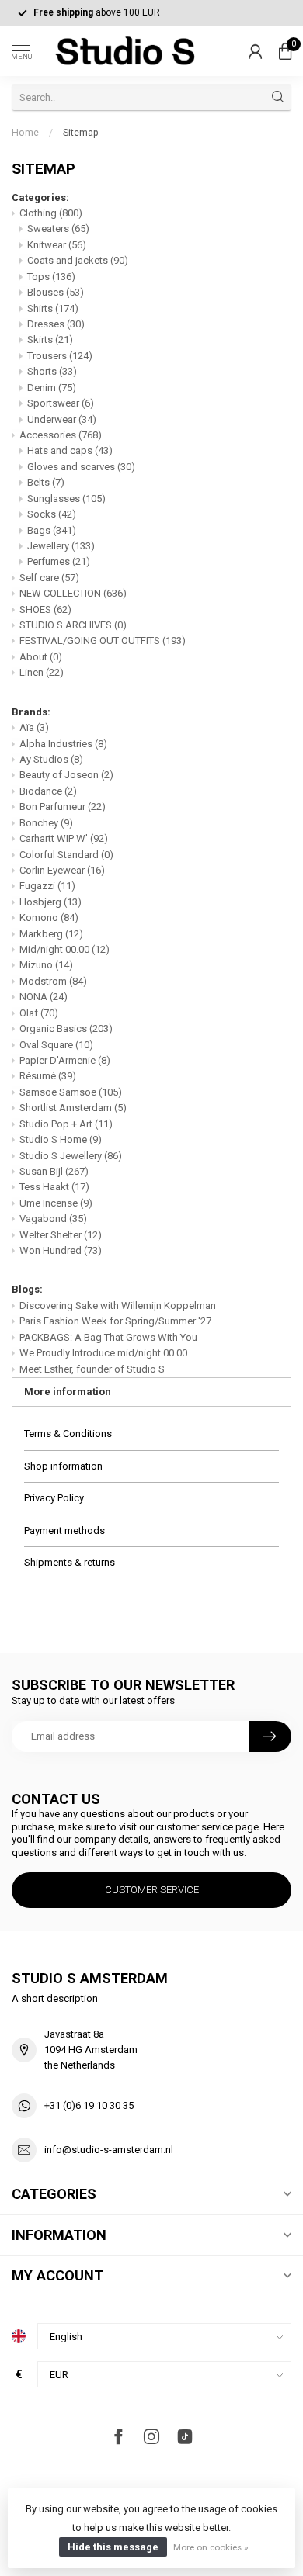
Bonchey (46, 823)
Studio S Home (61, 1139)
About (41, 657)
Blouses (56, 292)
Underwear (62, 419)
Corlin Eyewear (62, 870)
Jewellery (61, 546)
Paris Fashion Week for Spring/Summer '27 (115, 1321)
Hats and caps (70, 450)
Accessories (61, 435)
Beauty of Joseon (66, 775)
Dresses (56, 324)
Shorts (52, 371)
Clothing (51, 213)
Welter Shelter (61, 1235)
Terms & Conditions (68, 1433)
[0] (285, 51)
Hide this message (113, 2547)
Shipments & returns (70, 1562)
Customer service (152, 1890)
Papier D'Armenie (65, 1060)
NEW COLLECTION (73, 593)
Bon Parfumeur (63, 807)
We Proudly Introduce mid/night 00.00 (103, 1353)
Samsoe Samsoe (71, 1092)
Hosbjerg (50, 902)
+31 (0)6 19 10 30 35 (89, 2105)
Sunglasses (66, 499)
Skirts (50, 339)
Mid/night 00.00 (64, 949)
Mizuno (46, 965)
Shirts (53, 308)
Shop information (63, 1466)
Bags (52, 530)
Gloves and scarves (81, 467)
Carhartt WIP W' (64, 838)
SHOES (45, 609)
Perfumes (59, 561)
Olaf (39, 1013)
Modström (53, 981)
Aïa (34, 727)
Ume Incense (56, 1203)
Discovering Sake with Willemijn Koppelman (118, 1305)
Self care (49, 578)
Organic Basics (66, 1028)
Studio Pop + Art (66, 1124)
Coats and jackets (78, 260)
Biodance (48, 791)
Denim (52, 388)
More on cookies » (211, 2547)
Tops (51, 277)
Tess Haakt (54, 1187)
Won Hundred (61, 1250)
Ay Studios (51, 759)
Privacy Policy (54, 1498)
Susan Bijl (54, 1171)
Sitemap (81, 133)
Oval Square (56, 1045)
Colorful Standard (66, 855)
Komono (49, 918)
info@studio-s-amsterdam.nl (109, 2150)
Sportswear (61, 403)
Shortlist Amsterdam (73, 1108)
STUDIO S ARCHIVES (73, 625)
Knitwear (57, 245)
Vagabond (53, 1219)
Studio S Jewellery (71, 1156)
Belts (46, 482)
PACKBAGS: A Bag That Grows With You (108, 1337)
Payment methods (64, 1530)
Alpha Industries (63, 744)
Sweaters (58, 229)
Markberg (51, 934)
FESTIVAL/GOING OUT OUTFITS (103, 641)
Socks (52, 514)
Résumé (48, 1076)
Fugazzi (47, 886)
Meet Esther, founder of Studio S (92, 1369)
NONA (44, 997)
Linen (42, 672)
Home (25, 133)
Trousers (60, 356)
